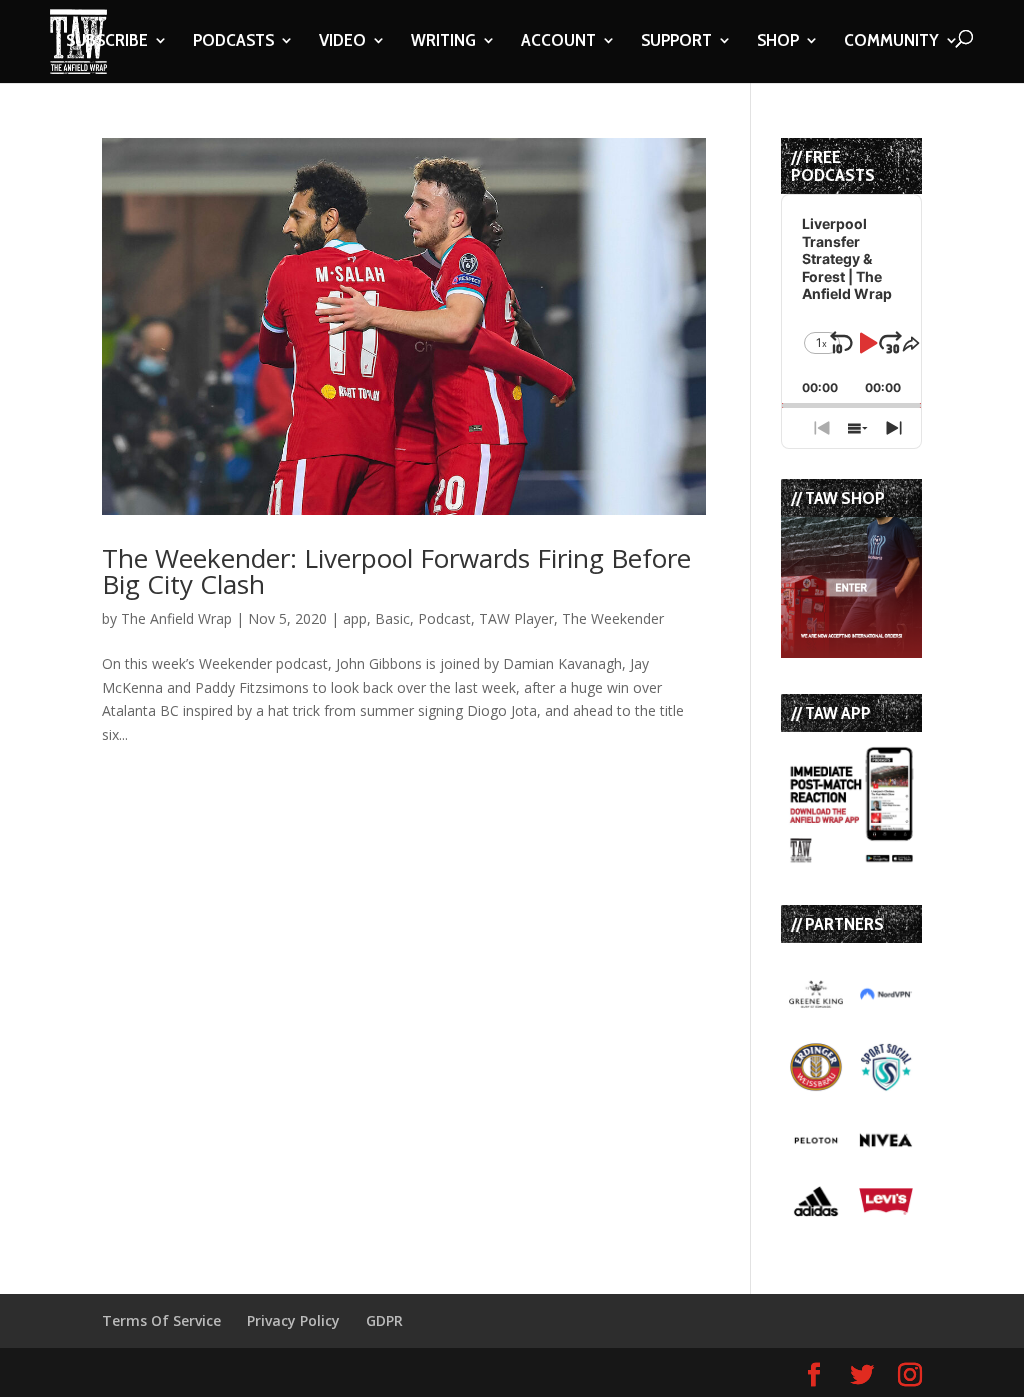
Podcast (444, 618)
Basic (392, 618)
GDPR (384, 1320)
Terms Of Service (161, 1320)
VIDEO (342, 42)
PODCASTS (233, 42)
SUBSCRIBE (107, 42)
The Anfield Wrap (176, 618)
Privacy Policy (293, 1320)
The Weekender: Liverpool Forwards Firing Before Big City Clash (396, 571)
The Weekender (613, 618)
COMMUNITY (891, 42)
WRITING (443, 42)
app (355, 618)
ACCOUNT (558, 42)
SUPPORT (676, 42)
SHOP (778, 42)
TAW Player (516, 618)
